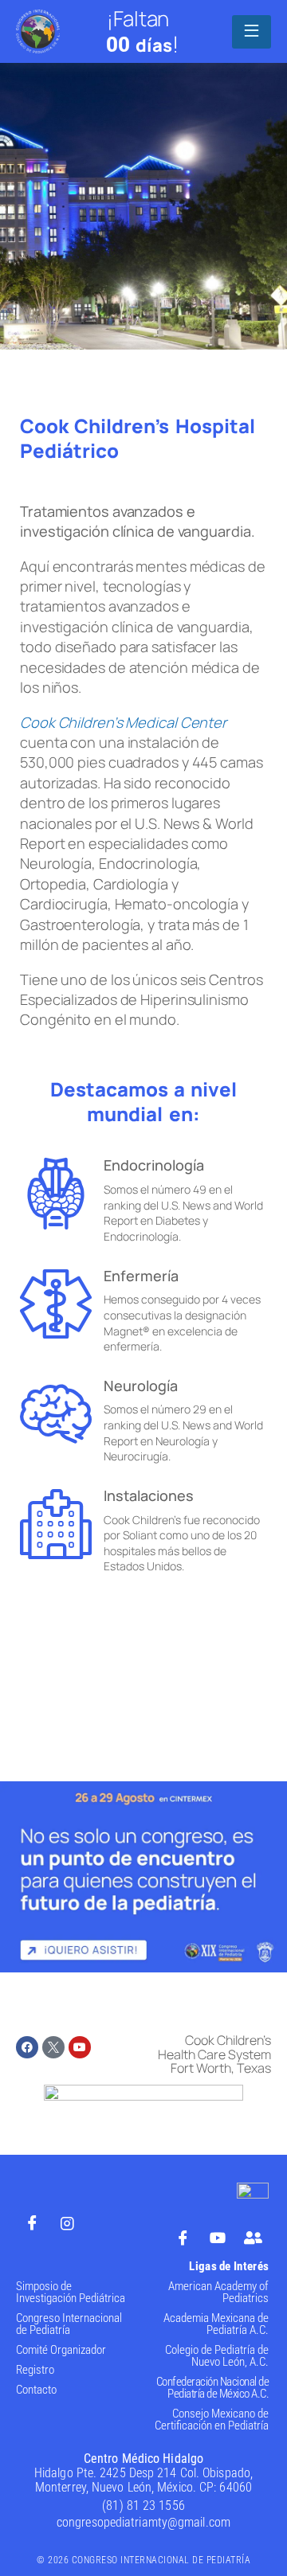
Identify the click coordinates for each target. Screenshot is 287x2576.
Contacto (36, 2390)
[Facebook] (27, 2047)
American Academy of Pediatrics (218, 2292)
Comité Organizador (61, 2350)
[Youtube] (80, 2047)
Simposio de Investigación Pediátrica (71, 2292)
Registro (35, 2370)
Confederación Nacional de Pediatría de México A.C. (213, 2388)
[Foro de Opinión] (253, 2237)
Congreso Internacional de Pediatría (69, 2324)
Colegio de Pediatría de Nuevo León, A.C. (217, 2356)
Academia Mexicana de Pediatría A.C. (216, 2324)
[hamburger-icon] (252, 32)
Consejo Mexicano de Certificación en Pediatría (212, 2420)
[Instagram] (67, 2222)
